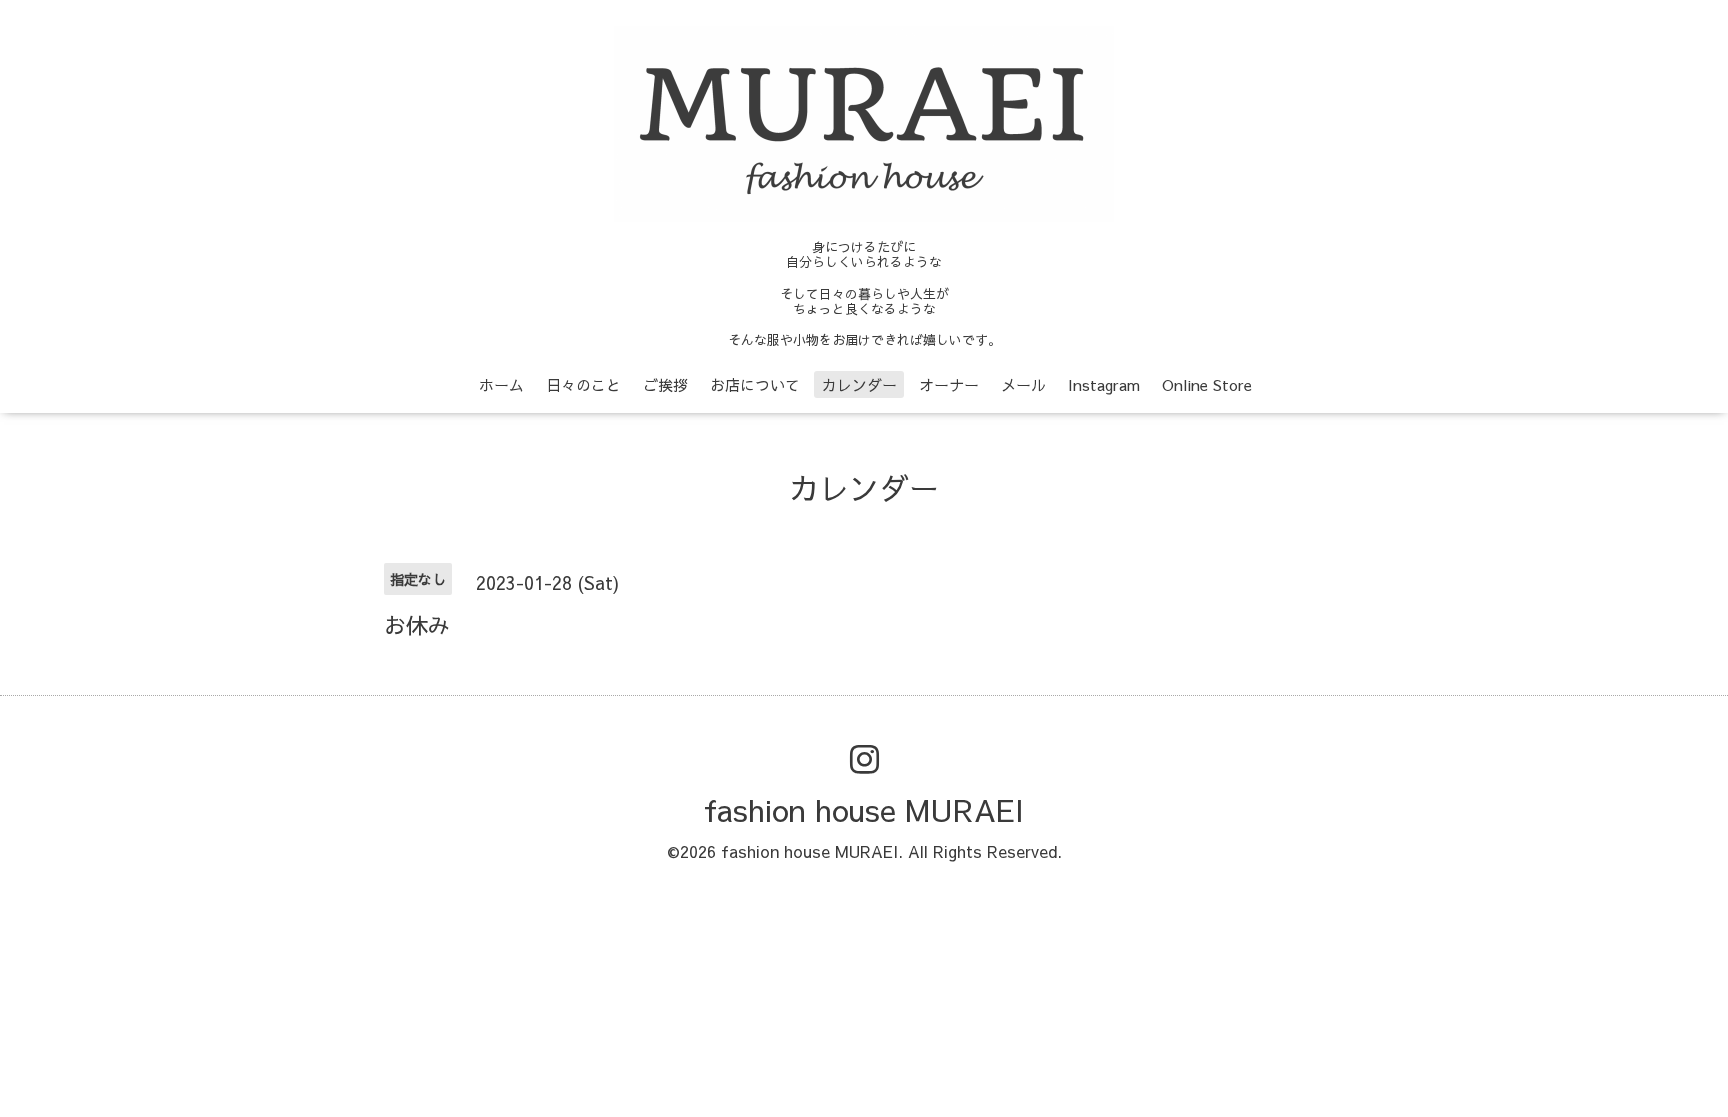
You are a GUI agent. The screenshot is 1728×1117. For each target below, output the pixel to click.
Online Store (1207, 384)
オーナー (949, 384)
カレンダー (859, 384)
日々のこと (583, 384)
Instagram (1104, 384)
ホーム (501, 384)
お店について (755, 384)
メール (1023, 384)
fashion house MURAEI (864, 809)
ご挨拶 (665, 384)
